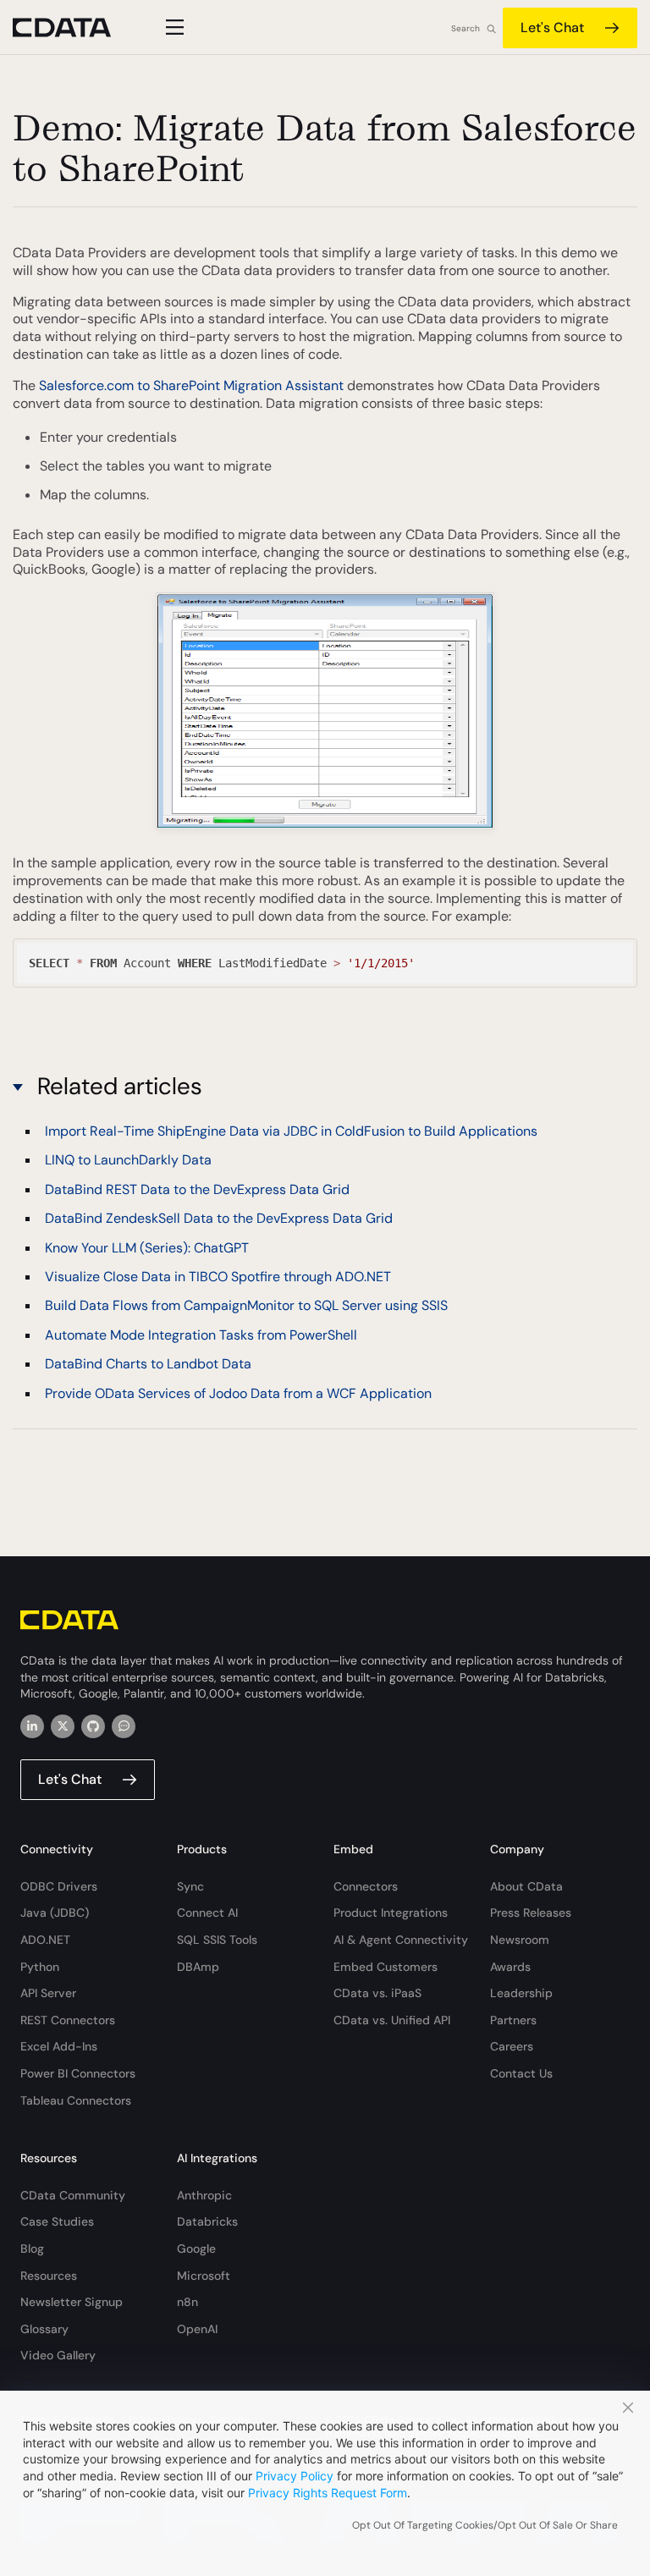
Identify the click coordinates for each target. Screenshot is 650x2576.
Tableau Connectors (76, 2100)
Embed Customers (386, 1967)
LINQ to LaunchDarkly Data (128, 1160)
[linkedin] (32, 1726)
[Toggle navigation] (172, 27)
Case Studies (57, 2221)
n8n (187, 2302)
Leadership (521, 1993)
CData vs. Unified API (392, 2020)
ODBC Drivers (59, 1886)
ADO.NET (45, 1940)
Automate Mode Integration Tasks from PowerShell (201, 1335)
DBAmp (198, 1967)
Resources (49, 2276)
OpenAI (197, 2329)
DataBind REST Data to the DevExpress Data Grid (197, 1189)
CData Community (73, 2195)
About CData (526, 1886)
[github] (93, 1726)
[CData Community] (124, 1726)
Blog (32, 2248)
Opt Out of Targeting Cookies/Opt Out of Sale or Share (485, 2525)
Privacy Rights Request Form (328, 2493)
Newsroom (520, 1940)
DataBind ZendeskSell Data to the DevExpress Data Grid (219, 1218)
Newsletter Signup (72, 2302)
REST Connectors (68, 2020)
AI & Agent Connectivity (401, 1940)
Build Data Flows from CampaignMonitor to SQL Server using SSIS (246, 1305)
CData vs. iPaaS (377, 1993)
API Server (48, 1993)
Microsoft (204, 2276)
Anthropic (204, 2195)
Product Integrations (391, 1913)
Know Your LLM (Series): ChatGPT (147, 1248)
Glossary (44, 2329)
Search (465, 28)
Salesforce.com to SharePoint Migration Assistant (191, 385)
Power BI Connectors (78, 2073)
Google (196, 2248)
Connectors (366, 1886)
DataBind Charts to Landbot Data (148, 1364)
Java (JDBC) (55, 1913)
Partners (513, 2020)
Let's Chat (552, 28)
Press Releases (531, 1913)
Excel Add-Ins (59, 2046)
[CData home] (74, 28)
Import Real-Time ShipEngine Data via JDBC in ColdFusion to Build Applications (291, 1131)
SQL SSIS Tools (217, 1940)
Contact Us (521, 2073)
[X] (63, 1726)
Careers (512, 2046)
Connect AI (207, 1913)
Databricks (207, 2221)
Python (40, 1967)
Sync (190, 1886)
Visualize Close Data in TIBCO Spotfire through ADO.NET (218, 1277)
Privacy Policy (295, 2476)
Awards (510, 1967)
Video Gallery (58, 2355)
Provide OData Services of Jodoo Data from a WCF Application (238, 1393)
